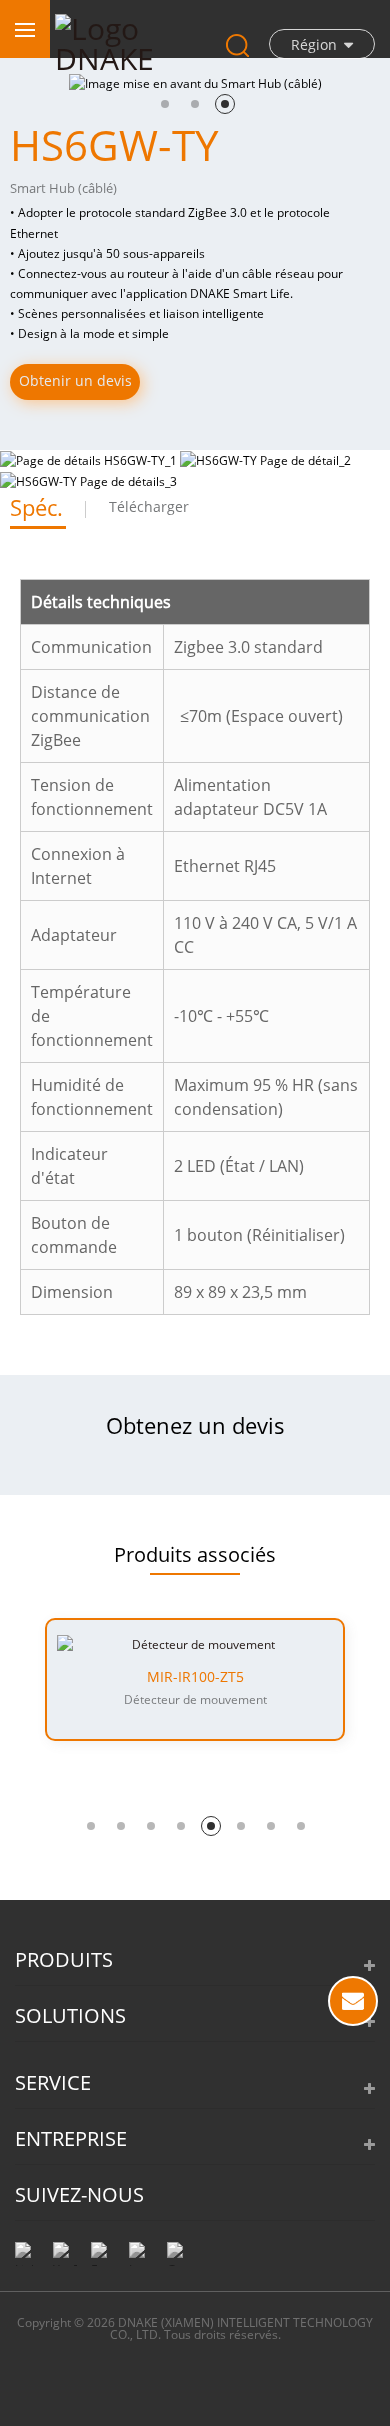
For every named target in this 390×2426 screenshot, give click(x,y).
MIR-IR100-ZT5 (195, 1677)
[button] (165, 104)
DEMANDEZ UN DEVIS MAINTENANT (353, 2001)
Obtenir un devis (75, 380)
